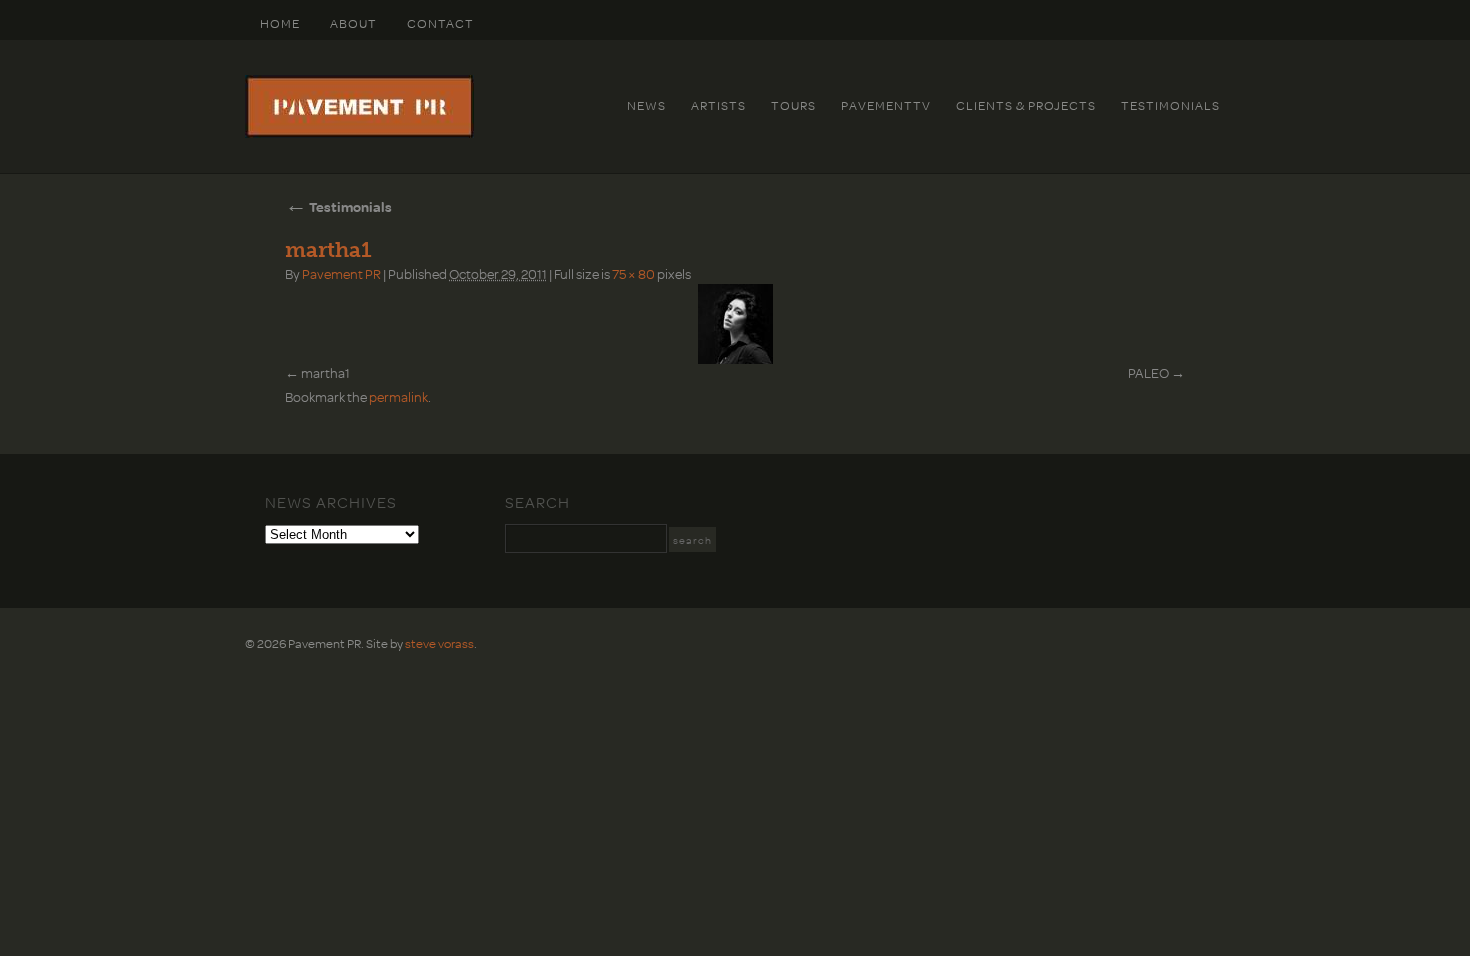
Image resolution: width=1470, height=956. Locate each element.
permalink (398, 396)
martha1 (325, 372)
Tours (793, 105)
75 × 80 (633, 273)
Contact (440, 23)
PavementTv (886, 105)
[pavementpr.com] (359, 133)
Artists (718, 105)
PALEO (1148, 372)
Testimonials (1170, 105)
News (646, 105)
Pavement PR (341, 273)
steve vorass (439, 643)
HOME (280, 23)
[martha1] (735, 324)
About (353, 23)
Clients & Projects (1026, 105)
